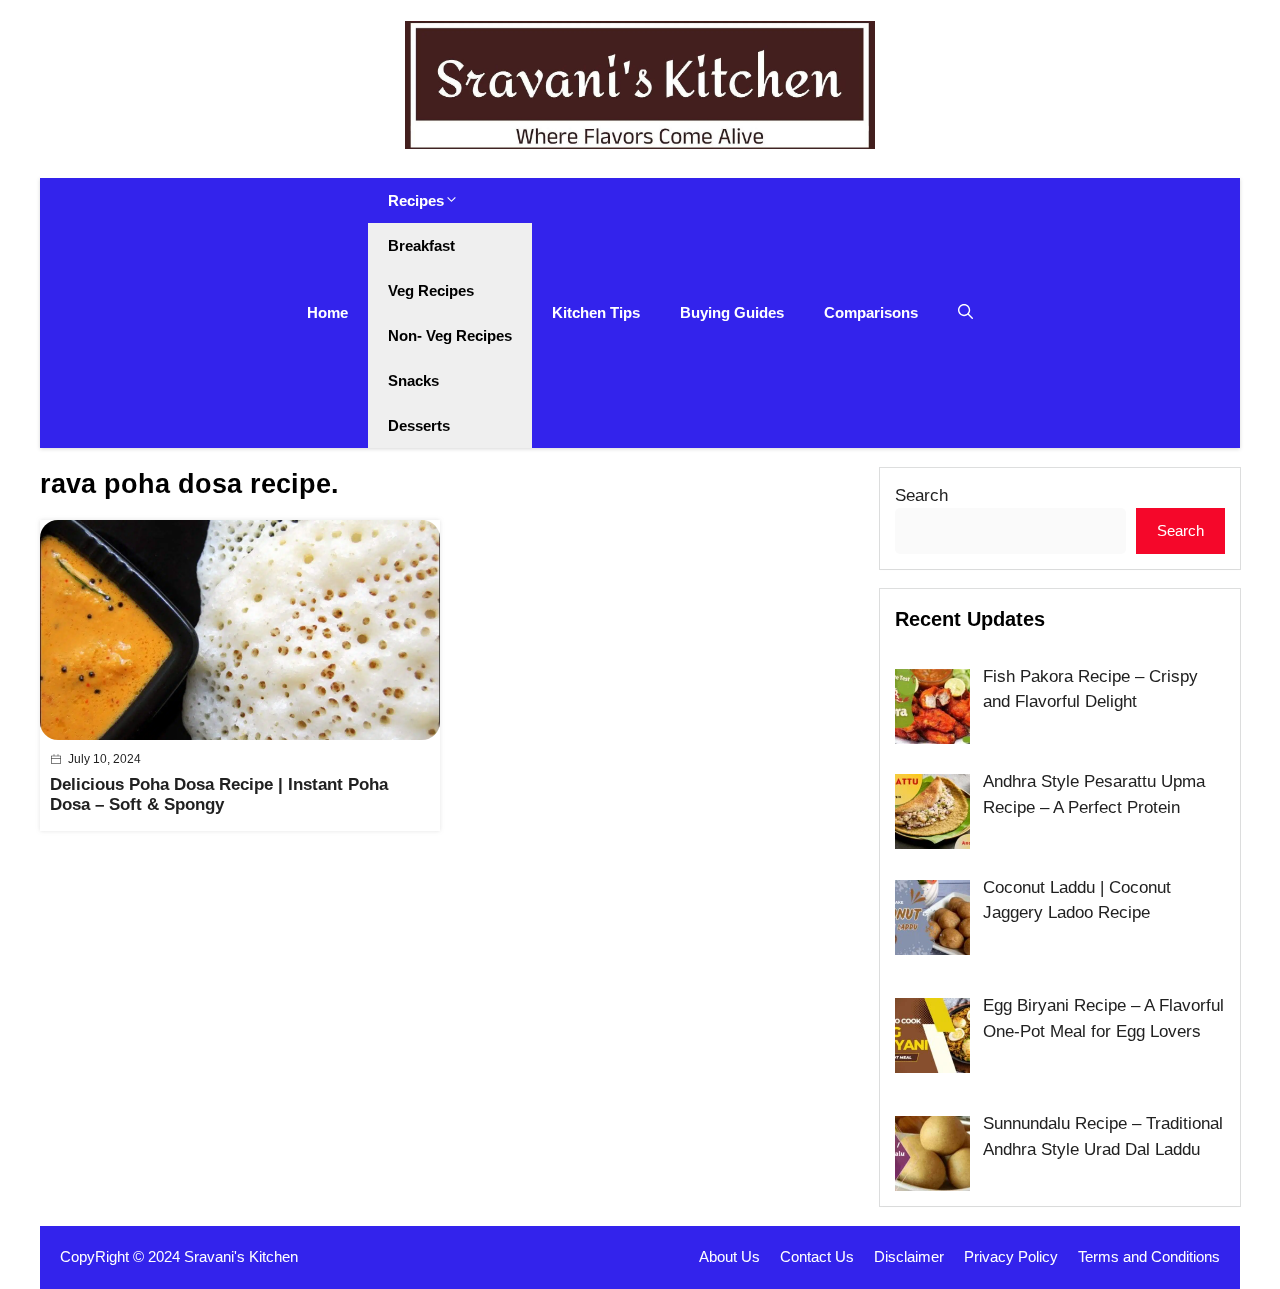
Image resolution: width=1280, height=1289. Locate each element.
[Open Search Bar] (965, 313)
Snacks (413, 380)
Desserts (419, 425)
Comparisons (871, 312)
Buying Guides (732, 312)
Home (327, 312)
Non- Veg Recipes (450, 335)
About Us (729, 1256)
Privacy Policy (1011, 1256)
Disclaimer (909, 1256)
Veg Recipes (431, 290)
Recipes (416, 200)
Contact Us (817, 1256)
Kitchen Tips (596, 312)
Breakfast (421, 245)
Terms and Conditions (1149, 1256)
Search (921, 495)
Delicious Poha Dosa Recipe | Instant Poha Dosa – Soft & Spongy (219, 794)
